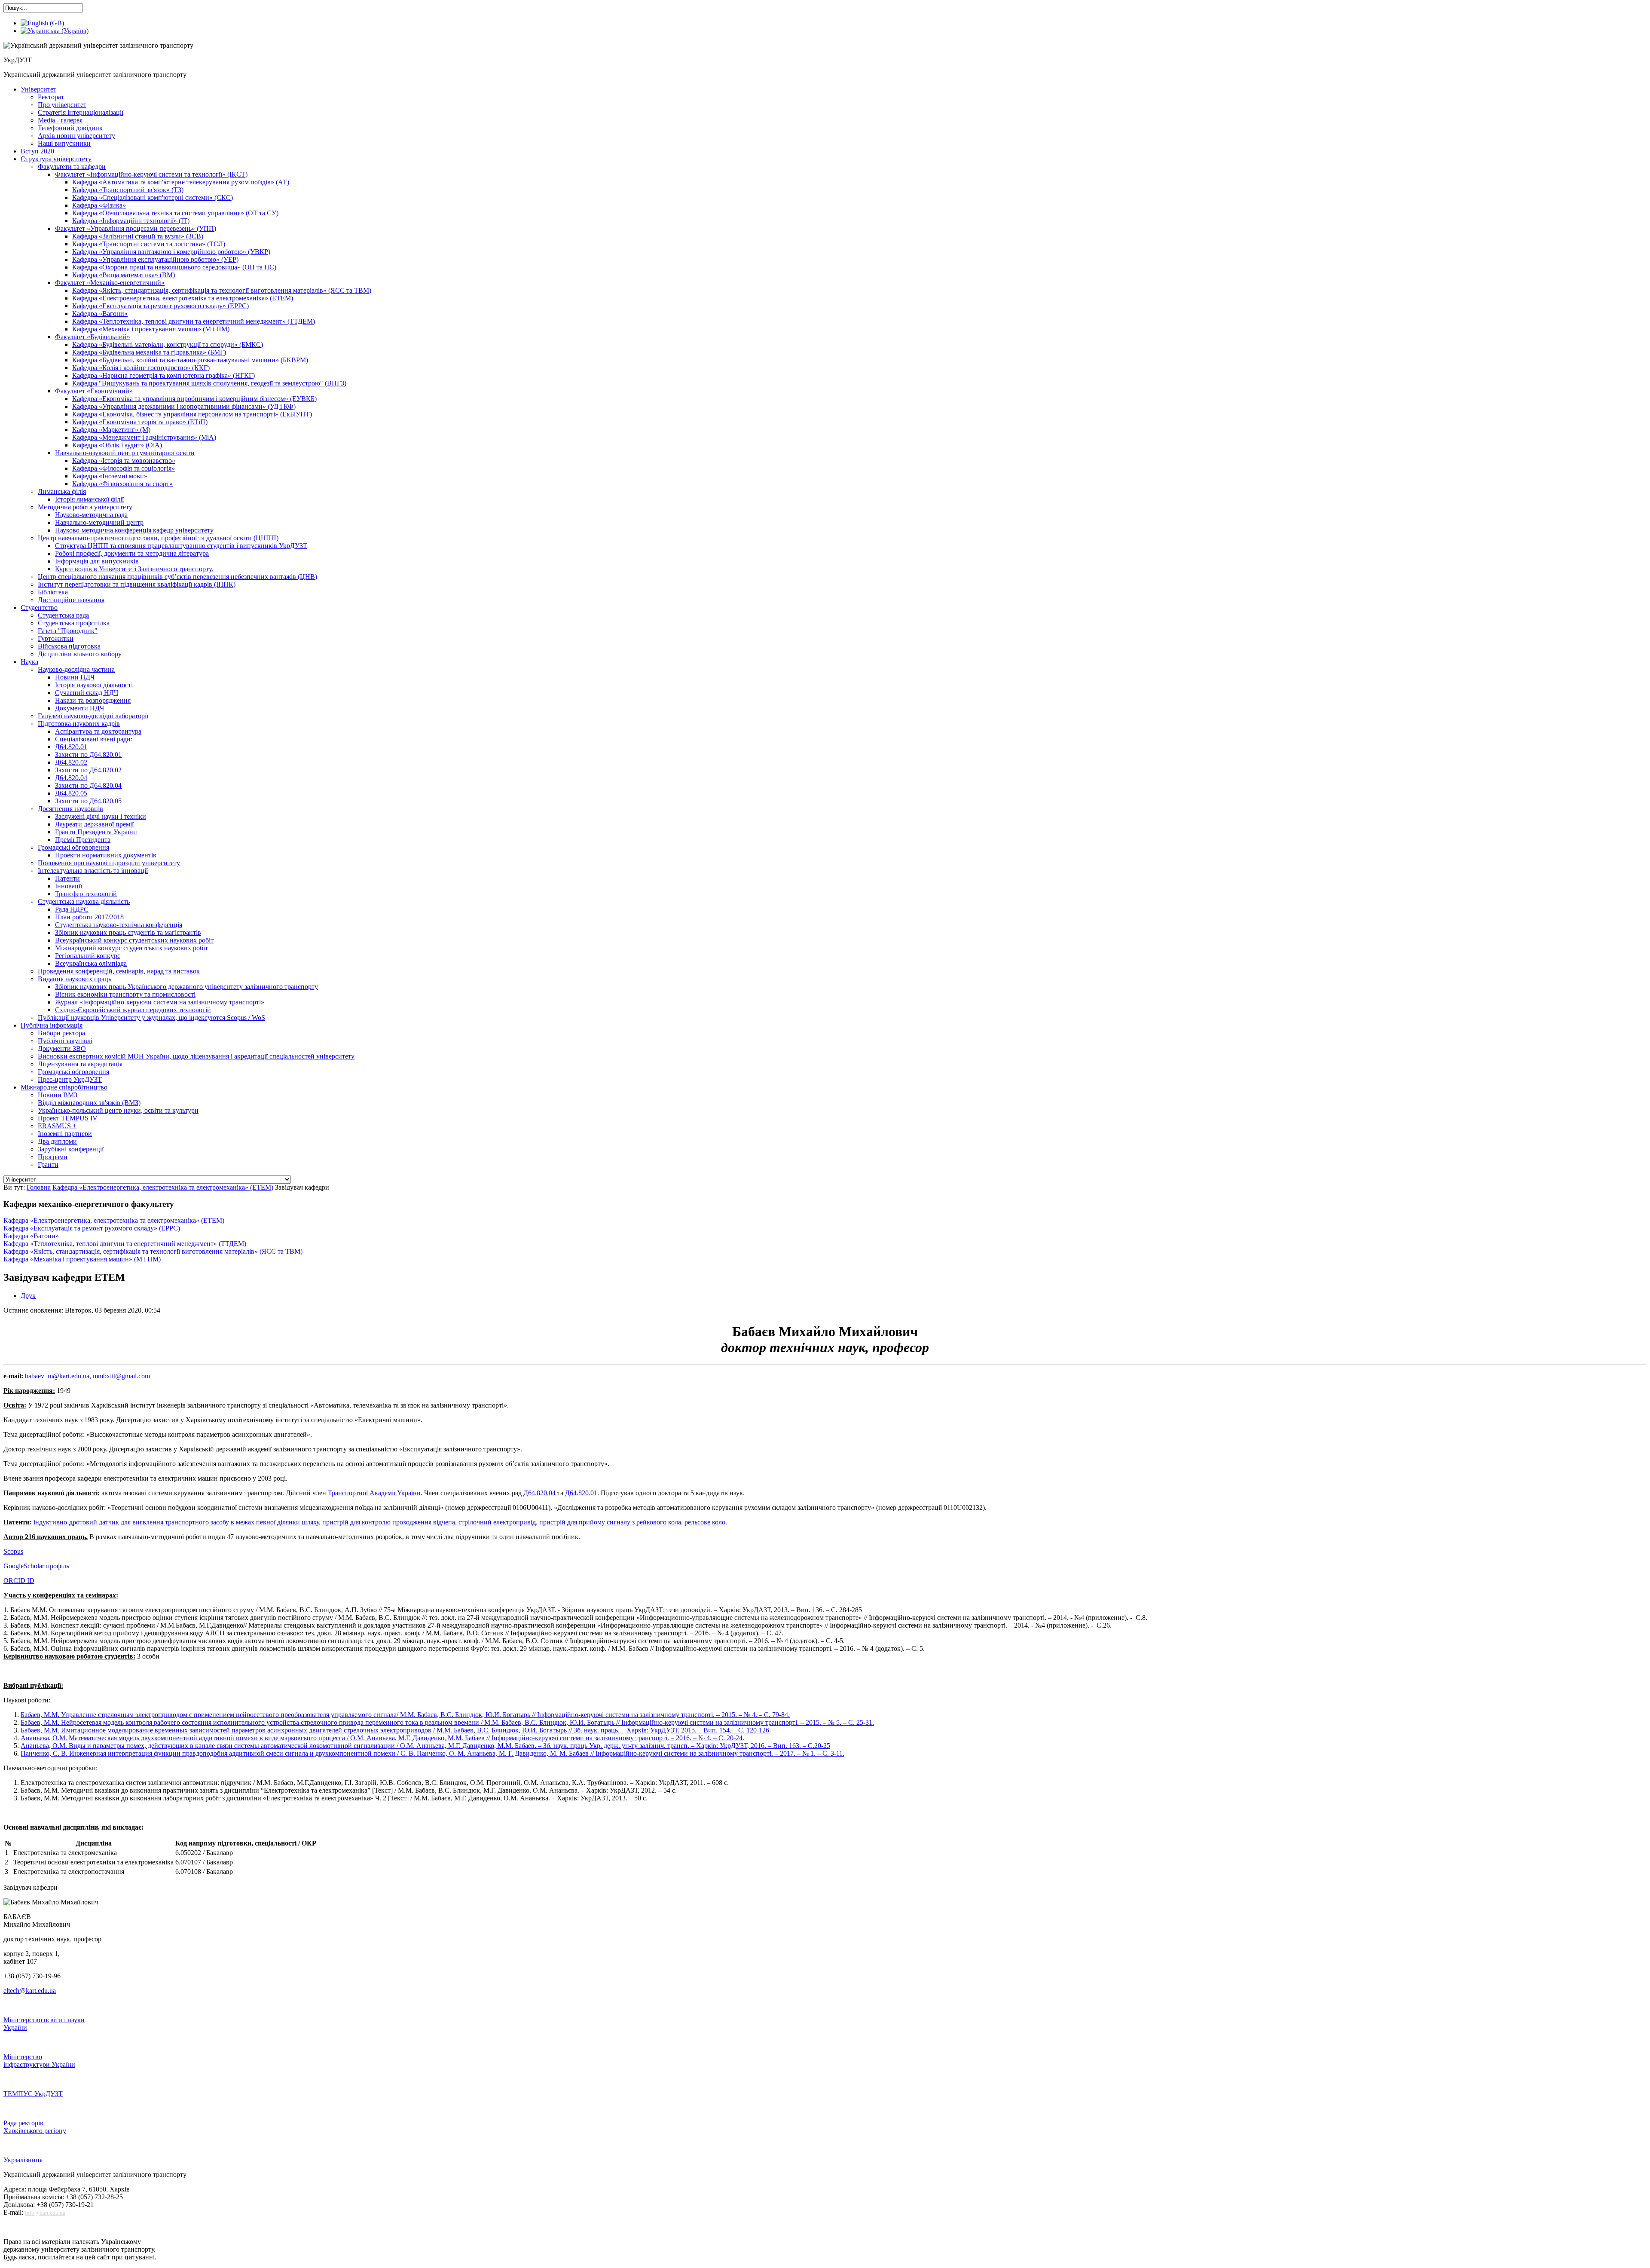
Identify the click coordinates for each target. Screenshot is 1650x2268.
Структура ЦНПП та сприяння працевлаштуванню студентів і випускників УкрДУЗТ (181, 546)
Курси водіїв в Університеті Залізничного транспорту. (134, 569)
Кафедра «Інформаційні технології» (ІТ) (131, 221)
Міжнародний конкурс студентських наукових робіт (131, 948)
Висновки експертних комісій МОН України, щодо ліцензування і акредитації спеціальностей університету (196, 1056)
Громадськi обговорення (73, 847)
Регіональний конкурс (88, 956)
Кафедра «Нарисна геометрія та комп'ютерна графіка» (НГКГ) (163, 375)
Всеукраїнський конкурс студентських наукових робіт (134, 940)
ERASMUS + (57, 1126)
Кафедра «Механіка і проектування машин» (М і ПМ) (151, 329)
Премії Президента (83, 840)
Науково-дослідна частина (76, 669)
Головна (39, 1187)
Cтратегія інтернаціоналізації (81, 112)
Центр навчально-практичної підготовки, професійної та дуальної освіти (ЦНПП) (158, 538)
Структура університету (56, 159)
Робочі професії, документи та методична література (132, 553)
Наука (29, 662)
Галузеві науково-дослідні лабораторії (93, 716)
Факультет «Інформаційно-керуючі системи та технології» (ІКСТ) (151, 174)
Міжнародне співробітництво (64, 1087)
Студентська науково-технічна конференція (119, 925)
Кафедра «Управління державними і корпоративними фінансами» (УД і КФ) (184, 406)
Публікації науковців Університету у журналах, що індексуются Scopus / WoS (151, 1018)
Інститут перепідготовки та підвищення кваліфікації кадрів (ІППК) (137, 584)
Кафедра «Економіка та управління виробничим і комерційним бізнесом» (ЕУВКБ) (194, 399)
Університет (38, 89)
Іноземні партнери (65, 1134)
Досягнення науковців (70, 809)
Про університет (62, 105)
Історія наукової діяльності (94, 685)
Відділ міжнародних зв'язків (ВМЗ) (89, 1103)
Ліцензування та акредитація (80, 1064)
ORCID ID (19, 1581)
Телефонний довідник (70, 128)
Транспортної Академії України (374, 1493)
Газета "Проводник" (68, 631)
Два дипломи (57, 1141)
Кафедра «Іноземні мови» (110, 476)
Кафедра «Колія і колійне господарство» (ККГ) (141, 368)
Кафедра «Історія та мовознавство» (124, 461)
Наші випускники (64, 143)
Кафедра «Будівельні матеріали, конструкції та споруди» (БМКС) (168, 344)
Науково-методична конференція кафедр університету (134, 530)
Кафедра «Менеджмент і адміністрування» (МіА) (144, 437)
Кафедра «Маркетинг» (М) (111, 430)
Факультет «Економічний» (94, 391)
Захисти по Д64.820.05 (88, 801)
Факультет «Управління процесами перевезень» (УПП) (136, 228)
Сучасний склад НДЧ (87, 693)
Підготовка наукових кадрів (79, 724)
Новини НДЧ (75, 677)
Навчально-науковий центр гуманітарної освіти (125, 453)
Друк (28, 1296)
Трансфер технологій (86, 894)
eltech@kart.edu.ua (30, 1991)
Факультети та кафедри (72, 167)
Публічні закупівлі (65, 1041)
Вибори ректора (61, 1033)
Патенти (67, 878)
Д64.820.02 (71, 762)
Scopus (13, 1551)
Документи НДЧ (79, 708)
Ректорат (51, 97)
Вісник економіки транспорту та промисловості (125, 994)
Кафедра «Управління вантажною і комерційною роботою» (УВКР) (171, 252)
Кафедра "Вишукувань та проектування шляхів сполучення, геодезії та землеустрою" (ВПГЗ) (209, 383)
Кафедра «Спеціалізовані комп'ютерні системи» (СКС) (153, 197)
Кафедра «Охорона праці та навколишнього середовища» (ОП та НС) (174, 267)
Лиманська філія (62, 491)
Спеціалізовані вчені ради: (94, 739)
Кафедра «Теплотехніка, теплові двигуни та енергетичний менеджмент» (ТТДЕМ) (194, 321)
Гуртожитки (56, 638)
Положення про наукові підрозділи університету (109, 863)
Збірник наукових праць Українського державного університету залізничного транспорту (186, 987)
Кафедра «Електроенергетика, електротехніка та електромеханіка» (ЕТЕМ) (183, 298)
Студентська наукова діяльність (84, 901)
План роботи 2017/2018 (89, 917)
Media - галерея (60, 120)
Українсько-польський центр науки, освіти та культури (118, 1110)
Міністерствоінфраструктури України (39, 2061)
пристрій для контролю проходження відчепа (389, 1522)
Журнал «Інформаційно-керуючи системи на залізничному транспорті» (160, 1002)
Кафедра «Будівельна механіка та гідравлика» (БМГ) (149, 352)
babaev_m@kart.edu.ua (57, 1376)
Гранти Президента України (96, 832)
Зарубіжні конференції (71, 1149)
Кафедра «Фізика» (99, 205)
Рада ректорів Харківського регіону (35, 2127)
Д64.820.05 (71, 793)
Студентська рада (63, 615)
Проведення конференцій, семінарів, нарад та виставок (119, 971)
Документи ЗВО (62, 1048)
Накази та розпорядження (93, 700)
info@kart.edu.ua (45, 2213)
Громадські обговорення (73, 1072)
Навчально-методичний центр (99, 522)
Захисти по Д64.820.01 (88, 754)
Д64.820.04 (71, 778)
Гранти (48, 1165)
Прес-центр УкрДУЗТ (70, 1079)
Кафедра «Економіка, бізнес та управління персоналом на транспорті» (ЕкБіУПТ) (192, 414)
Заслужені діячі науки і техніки (101, 816)
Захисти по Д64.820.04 (88, 785)
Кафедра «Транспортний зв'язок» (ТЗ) (128, 190)
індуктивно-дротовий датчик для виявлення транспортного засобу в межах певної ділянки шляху (176, 1522)
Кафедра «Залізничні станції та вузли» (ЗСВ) (138, 236)
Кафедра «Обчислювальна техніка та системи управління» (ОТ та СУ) (175, 213)
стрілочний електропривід (497, 1522)
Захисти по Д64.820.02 (88, 770)
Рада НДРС (72, 909)
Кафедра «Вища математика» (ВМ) (124, 275)
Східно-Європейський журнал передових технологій (133, 1010)
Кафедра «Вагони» (100, 314)
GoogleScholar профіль (36, 1566)
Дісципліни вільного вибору (80, 654)
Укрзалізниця (23, 2160)
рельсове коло (705, 1522)
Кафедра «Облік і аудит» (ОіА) (117, 445)
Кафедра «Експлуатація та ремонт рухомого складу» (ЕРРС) (160, 306)
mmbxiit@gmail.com (121, 1376)
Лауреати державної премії (94, 824)
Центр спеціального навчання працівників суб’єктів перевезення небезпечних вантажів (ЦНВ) (177, 577)
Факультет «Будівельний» (93, 337)
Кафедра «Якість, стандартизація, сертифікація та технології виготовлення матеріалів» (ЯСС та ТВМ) (222, 290)
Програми (53, 1157)
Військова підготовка (69, 646)
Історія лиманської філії (89, 499)
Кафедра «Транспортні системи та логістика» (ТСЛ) (149, 244)
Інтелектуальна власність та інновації (93, 871)
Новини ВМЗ (58, 1095)
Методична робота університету (85, 507)
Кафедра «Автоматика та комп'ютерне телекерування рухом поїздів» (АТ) (181, 182)
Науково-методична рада (91, 515)
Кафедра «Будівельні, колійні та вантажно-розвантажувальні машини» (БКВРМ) (190, 360)
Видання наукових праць (75, 979)
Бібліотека (53, 592)
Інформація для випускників (97, 561)
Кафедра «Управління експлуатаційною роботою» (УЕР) (155, 259)
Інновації (69, 886)
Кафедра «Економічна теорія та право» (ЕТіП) (140, 422)
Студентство (39, 608)
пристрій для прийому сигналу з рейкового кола (610, 1522)
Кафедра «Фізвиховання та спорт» (122, 484)
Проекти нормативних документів (106, 855)
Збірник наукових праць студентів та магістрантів (128, 932)
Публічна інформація (52, 1025)
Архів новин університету (76, 136)
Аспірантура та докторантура (98, 731)
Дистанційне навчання (71, 600)
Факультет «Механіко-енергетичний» (110, 283)
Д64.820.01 (71, 747)
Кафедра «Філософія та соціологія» (124, 468)
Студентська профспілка (74, 623)
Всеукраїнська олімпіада (91, 963)
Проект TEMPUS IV (68, 1118)
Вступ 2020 (37, 151)
